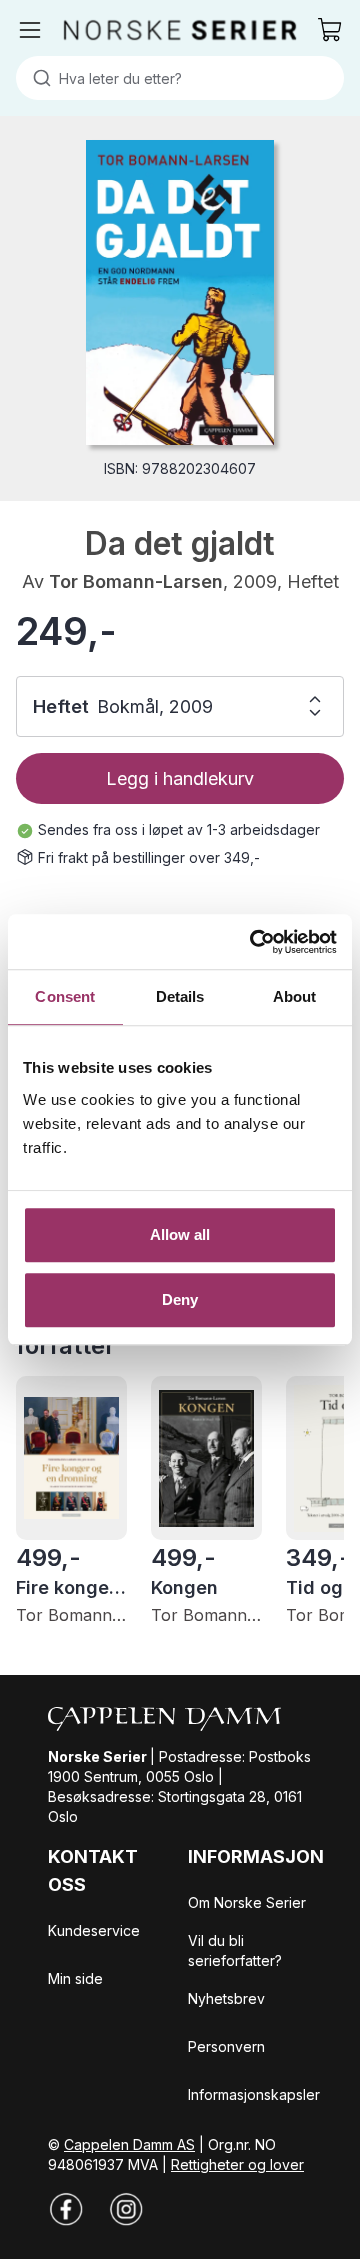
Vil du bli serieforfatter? (235, 1950)
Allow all (180, 1234)
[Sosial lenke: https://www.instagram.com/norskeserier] (126, 2209)
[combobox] (180, 78)
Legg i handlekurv (180, 778)
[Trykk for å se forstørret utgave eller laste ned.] (179, 292)
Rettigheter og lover (237, 2164)
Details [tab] (180, 996)
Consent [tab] (65, 996)
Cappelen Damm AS (129, 2144)
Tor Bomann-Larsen (136, 581)
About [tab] (295, 996)
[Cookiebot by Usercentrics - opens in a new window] (254, 942)
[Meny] (30, 30)
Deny (180, 1299)
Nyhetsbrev (226, 1998)
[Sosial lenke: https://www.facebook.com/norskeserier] (66, 2209)
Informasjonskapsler (254, 2094)
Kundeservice (94, 1930)
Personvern (226, 2046)
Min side (75, 1978)
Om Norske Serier (247, 1902)
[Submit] (37, 78)
